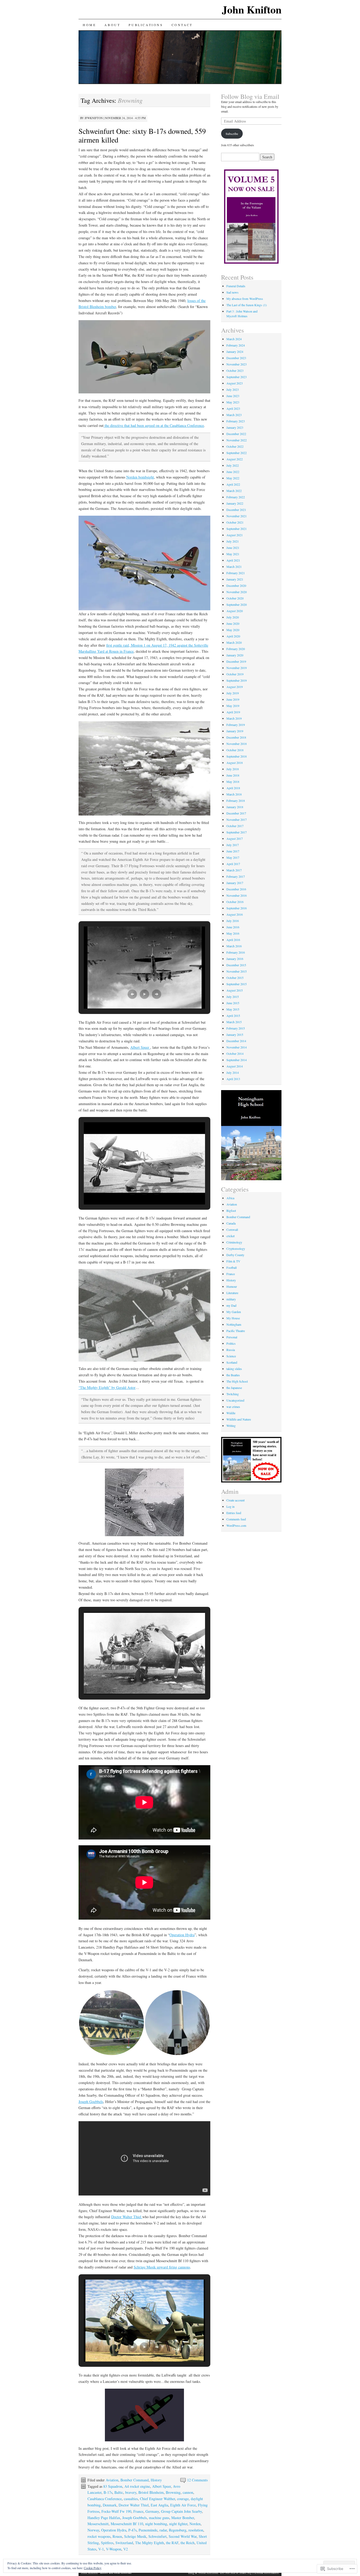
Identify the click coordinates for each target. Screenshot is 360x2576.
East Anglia (159, 2505)
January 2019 (235, 731)
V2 (126, 2549)
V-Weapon (114, 2549)
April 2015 (233, 1016)
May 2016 (233, 933)
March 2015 (234, 1022)
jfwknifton (94, 118)
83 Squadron (113, 2486)
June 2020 (233, 623)
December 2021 (236, 510)
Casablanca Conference (105, 2499)
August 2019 (235, 687)
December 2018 (236, 737)
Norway (93, 2530)
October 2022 (235, 446)
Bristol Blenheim (151, 2492)
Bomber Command (135, 2480)
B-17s (108, 2492)
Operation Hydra (182, 1935)
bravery (131, 2492)
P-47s (132, 2530)
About (112, 25)
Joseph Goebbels (91, 2102)
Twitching (233, 1394)
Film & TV (233, 1261)
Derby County (235, 1255)
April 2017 (233, 864)
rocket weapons (99, 2536)
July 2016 (233, 921)
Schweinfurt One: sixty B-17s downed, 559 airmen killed (142, 135)
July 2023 (233, 389)
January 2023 (235, 427)
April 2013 (233, 1079)
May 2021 (233, 554)
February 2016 (236, 952)
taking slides (234, 1369)
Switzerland (124, 2543)
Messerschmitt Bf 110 (127, 2524)
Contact (182, 25)
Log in (230, 1506)
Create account (235, 1500)
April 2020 (233, 636)
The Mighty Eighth (150, 2543)
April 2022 (233, 484)
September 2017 (237, 832)
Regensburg (178, 2530)
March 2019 (234, 718)
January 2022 (235, 503)
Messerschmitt (98, 2524)
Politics (231, 1343)
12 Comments (197, 2480)
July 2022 (233, 465)
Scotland (232, 1362)
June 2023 (233, 396)
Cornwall (232, 1230)
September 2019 (237, 680)
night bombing (156, 2524)
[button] (132, 994)
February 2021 (236, 573)
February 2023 (236, 421)
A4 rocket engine (137, 2486)
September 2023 (237, 377)
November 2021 (237, 516)
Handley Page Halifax (104, 2518)
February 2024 (236, 345)
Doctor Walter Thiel (127, 2217)
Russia (231, 1350)
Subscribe (232, 134)
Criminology (234, 1242)
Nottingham (234, 1324)
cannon (188, 2492)
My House (233, 1318)
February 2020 (236, 649)
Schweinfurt (157, 2536)
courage (183, 2499)
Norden (195, 2524)
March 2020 (234, 642)
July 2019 (233, 693)
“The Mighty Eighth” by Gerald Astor (107, 1387)
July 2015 (233, 997)
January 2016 (235, 959)
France (138, 2511)
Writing (231, 1426)
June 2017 (233, 851)
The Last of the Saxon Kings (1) (247, 305)
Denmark (110, 2505)
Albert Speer (140, 1047)
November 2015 (237, 971)
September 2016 (237, 908)
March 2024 (234, 339)
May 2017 (233, 857)
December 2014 (236, 1041)
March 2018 (234, 794)
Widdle (231, 1413)
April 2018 (233, 788)
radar (163, 2530)
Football (232, 1267)
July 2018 (233, 769)
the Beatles (233, 1375)
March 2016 (234, 946)
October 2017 (235, 826)
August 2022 (235, 459)
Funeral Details (236, 286)
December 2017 (236, 813)
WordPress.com (236, 1525)
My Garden (234, 1312)
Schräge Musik (135, 2536)
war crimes (233, 1407)
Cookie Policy (93, 2568)
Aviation (112, 2480)
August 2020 (235, 611)
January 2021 (235, 579)
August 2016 (235, 914)
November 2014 (237, 1047)
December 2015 (236, 965)
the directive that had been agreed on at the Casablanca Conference (154, 425)
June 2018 (233, 775)
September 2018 (237, 756)
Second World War (183, 2536)
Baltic (119, 2492)
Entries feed (234, 1513)
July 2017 (233, 845)
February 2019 (236, 725)
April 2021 (233, 560)
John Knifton (252, 9)
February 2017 (236, 876)
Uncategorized (235, 1400)
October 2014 (235, 1053)
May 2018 (233, 782)
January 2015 (235, 1035)
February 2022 (236, 497)
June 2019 (233, 699)
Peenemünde (148, 2530)
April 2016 (233, 940)
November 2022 (237, 440)
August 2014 (235, 1066)
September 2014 (237, 1060)
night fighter (178, 2524)
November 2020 (237, 592)
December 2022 (236, 434)
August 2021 (235, 535)
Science (231, 1356)
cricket (230, 1236)
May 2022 (233, 478)
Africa (230, 1198)
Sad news (232, 292)
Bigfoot (231, 1211)
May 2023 (233, 402)
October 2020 (235, 598)
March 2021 (234, 567)
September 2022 (237, 453)
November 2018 (237, 744)
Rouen (117, 2536)
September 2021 (237, 529)
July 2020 (233, 617)
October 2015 (235, 978)
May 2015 (233, 1009)
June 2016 (233, 927)
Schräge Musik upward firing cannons (162, 2267)
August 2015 (235, 990)
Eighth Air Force (183, 2505)
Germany (152, 2511)
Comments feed (236, 1519)
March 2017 (234, 870)
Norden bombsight (140, 477)
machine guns (159, 2518)
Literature (232, 1293)
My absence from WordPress (245, 299)
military (231, 1299)
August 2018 (235, 763)
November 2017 (237, 819)
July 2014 (233, 1072)
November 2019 (237, 668)
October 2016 (235, 902)
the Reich (188, 2543)
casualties (131, 2499)
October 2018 (235, 750)
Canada (231, 1223)
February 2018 (236, 801)
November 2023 (237, 364)
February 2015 (236, 1028)
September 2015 (237, 984)
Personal (232, 1337)
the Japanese (234, 1388)
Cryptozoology (236, 1248)
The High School (237, 1381)
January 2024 (235, 352)
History (156, 2480)
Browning (173, 2492)
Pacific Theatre (236, 1331)
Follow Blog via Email (250, 96)
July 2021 (233, 541)
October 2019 (235, 674)
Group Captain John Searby (181, 2511)
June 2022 (233, 472)
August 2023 (235, 383)
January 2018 (235, 807)
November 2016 (237, 895)
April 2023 (233, 408)
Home (89, 25)
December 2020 (236, 586)
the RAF (172, 2543)
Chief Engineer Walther (157, 2499)
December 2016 (236, 889)
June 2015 (233, 1003)
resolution (196, 2530)
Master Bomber (183, 2518)
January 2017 (235, 883)
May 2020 (233, 630)
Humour (232, 1286)
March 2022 (234, 491)
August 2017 (235, 838)
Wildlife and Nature (239, 1419)
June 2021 (233, 548)
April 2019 (233, 712)
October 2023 (235, 370)
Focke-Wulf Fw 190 (116, 2511)
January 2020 (235, 655)
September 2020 (237, 604)
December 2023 (236, 358)
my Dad (231, 1305)
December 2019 (236, 661)
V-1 (101, 2549)
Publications (146, 25)
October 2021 (235, 522)
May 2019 (233, 706)
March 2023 (234, 415)
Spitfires (107, 2543)
